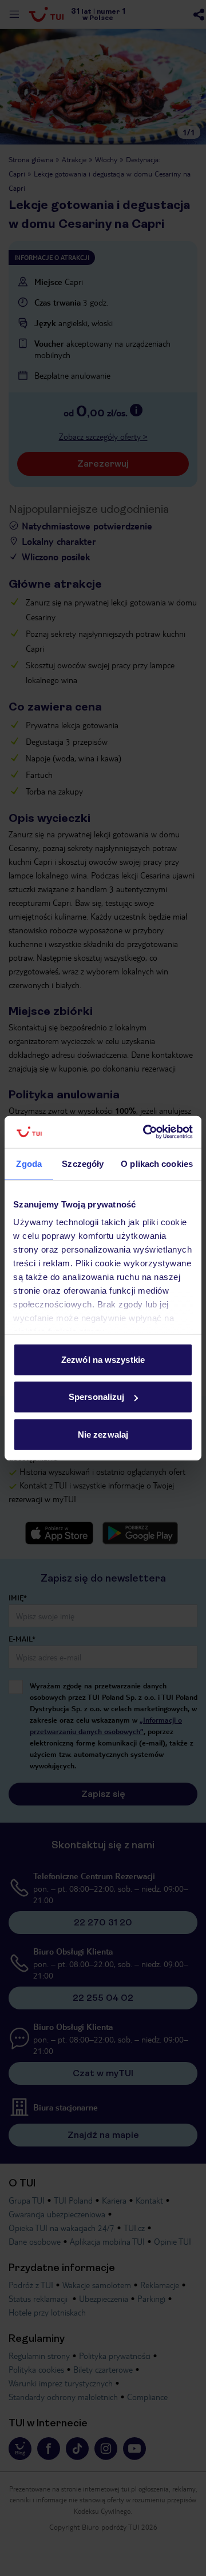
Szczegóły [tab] (83, 1163)
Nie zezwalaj (103, 1434)
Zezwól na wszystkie (103, 1359)
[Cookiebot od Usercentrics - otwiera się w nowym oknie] (145, 1132)
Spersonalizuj (96, 1397)
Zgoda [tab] (29, 1163)
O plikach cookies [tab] (157, 1163)
